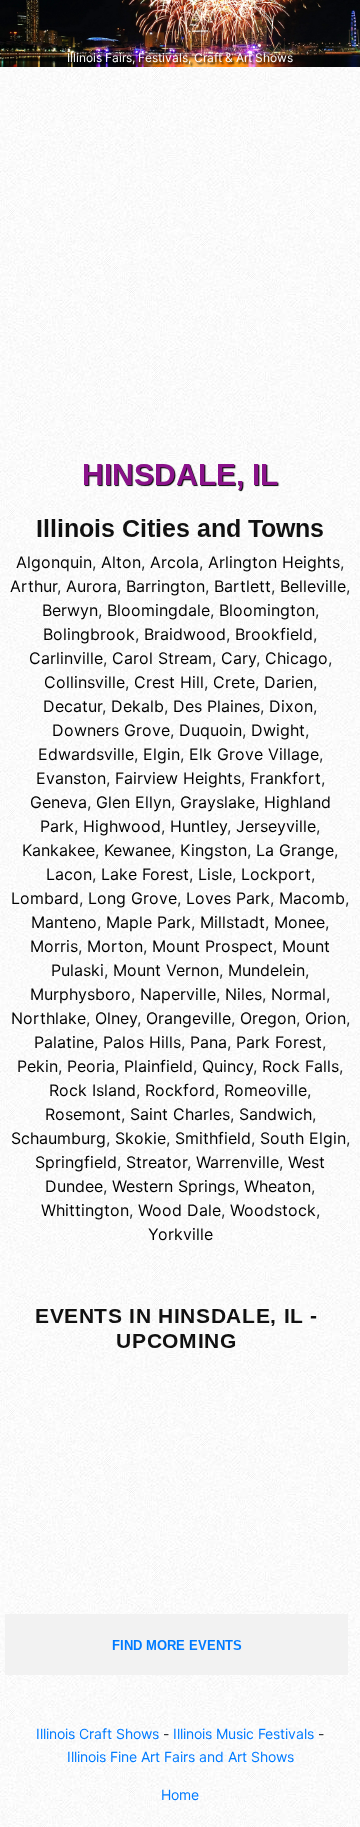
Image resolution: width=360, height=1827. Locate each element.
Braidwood (185, 634)
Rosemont (83, 1114)
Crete (234, 682)
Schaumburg (58, 1138)
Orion (325, 1018)
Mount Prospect (212, 946)
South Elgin (303, 1138)
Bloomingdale (158, 610)
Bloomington (267, 610)
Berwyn (70, 610)
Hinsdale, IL (180, 474)
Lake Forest (145, 874)
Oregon (268, 1018)
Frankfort (285, 778)
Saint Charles (180, 1114)
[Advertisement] (180, 267)
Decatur (72, 706)
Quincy (227, 1066)
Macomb (312, 898)
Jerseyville (276, 826)
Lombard (45, 898)
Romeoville (265, 1090)
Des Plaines (216, 706)
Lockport (276, 874)
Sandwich (275, 1114)
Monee (299, 922)
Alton (121, 562)
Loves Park (228, 898)
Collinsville (84, 682)
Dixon (291, 706)
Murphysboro (80, 994)
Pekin (37, 1066)
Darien (288, 682)
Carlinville (66, 658)
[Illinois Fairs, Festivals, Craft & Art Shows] (180, 31)
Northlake (48, 1018)
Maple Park (148, 922)
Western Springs (173, 1186)
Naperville (178, 994)
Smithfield (213, 1138)
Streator (156, 1162)
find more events (177, 1645)
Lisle (215, 874)
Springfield (76, 1162)
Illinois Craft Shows (97, 1733)
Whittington (85, 1210)
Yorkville (180, 1234)
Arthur (33, 586)
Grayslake (217, 802)
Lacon (69, 874)
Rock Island (92, 1090)
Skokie (140, 1138)
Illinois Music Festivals (243, 1733)
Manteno (64, 922)
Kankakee (58, 850)
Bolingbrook (89, 634)
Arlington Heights (274, 562)
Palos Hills (142, 1042)
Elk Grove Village (254, 754)
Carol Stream (162, 658)
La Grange (295, 850)
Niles (243, 994)
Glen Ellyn (133, 802)
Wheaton (277, 1186)
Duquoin (210, 730)
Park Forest (279, 1042)
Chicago (296, 658)
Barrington (165, 586)
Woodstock (273, 1210)
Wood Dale (179, 1210)
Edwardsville (86, 754)
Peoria (91, 1066)
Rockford (180, 1090)
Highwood (122, 826)
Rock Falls (300, 1066)
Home (180, 1794)
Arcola (174, 562)
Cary (238, 658)
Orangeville (188, 1018)
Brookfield (274, 634)
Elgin (161, 754)
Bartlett (242, 586)
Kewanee (137, 850)
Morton (115, 946)
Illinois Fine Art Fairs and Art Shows (180, 1756)
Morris (54, 946)
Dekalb (137, 706)
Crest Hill (169, 682)
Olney (116, 1018)
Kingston (213, 850)
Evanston (71, 778)
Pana (208, 1042)
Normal (298, 994)
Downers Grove (111, 730)
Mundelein (266, 970)
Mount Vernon (166, 970)
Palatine (64, 1042)
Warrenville (237, 1162)
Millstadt (232, 922)
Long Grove (132, 898)
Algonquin (54, 562)
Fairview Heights (178, 778)
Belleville (313, 586)
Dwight (278, 730)
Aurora (91, 586)
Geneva (58, 802)
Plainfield (158, 1066)
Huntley (198, 826)
